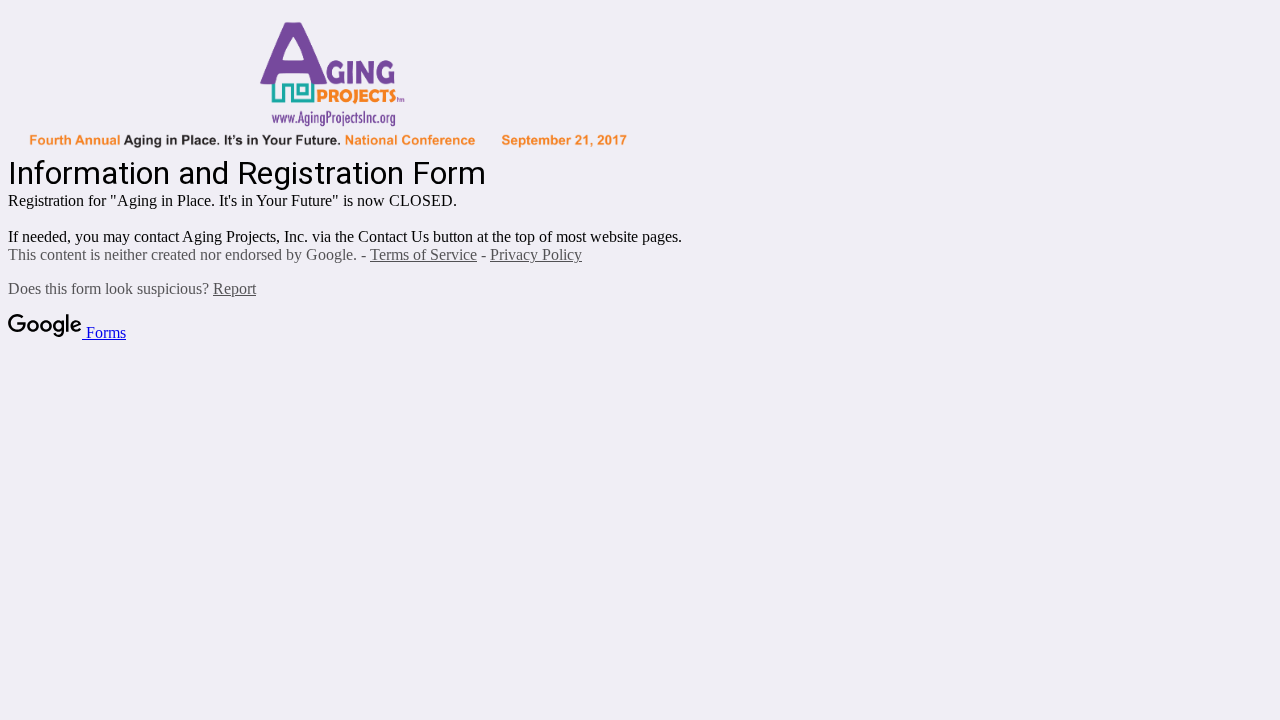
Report (234, 288)
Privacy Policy (536, 254)
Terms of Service (423, 254)
